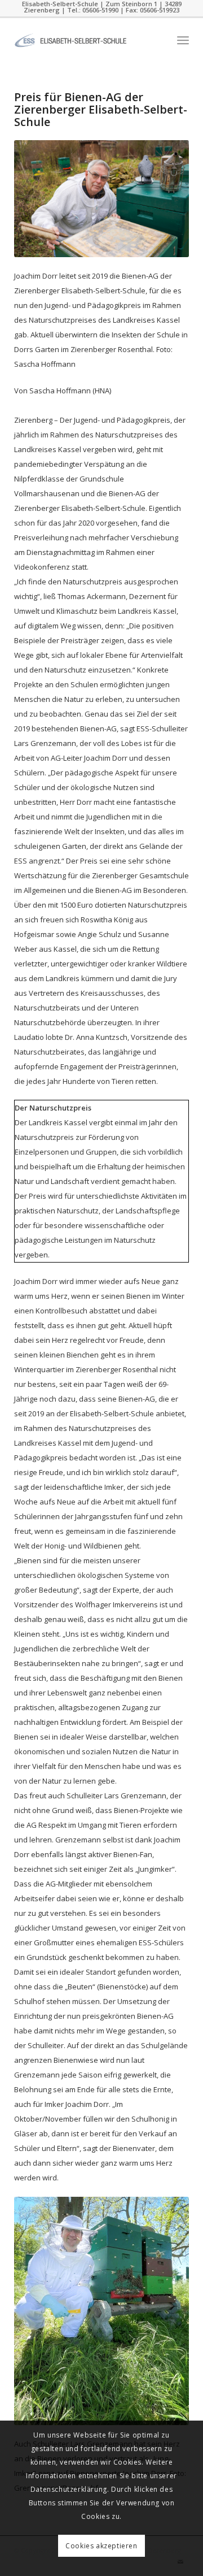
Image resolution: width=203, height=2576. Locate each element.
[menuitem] (183, 40)
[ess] (84, 40)
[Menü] (183, 40)
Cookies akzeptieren (101, 2546)
